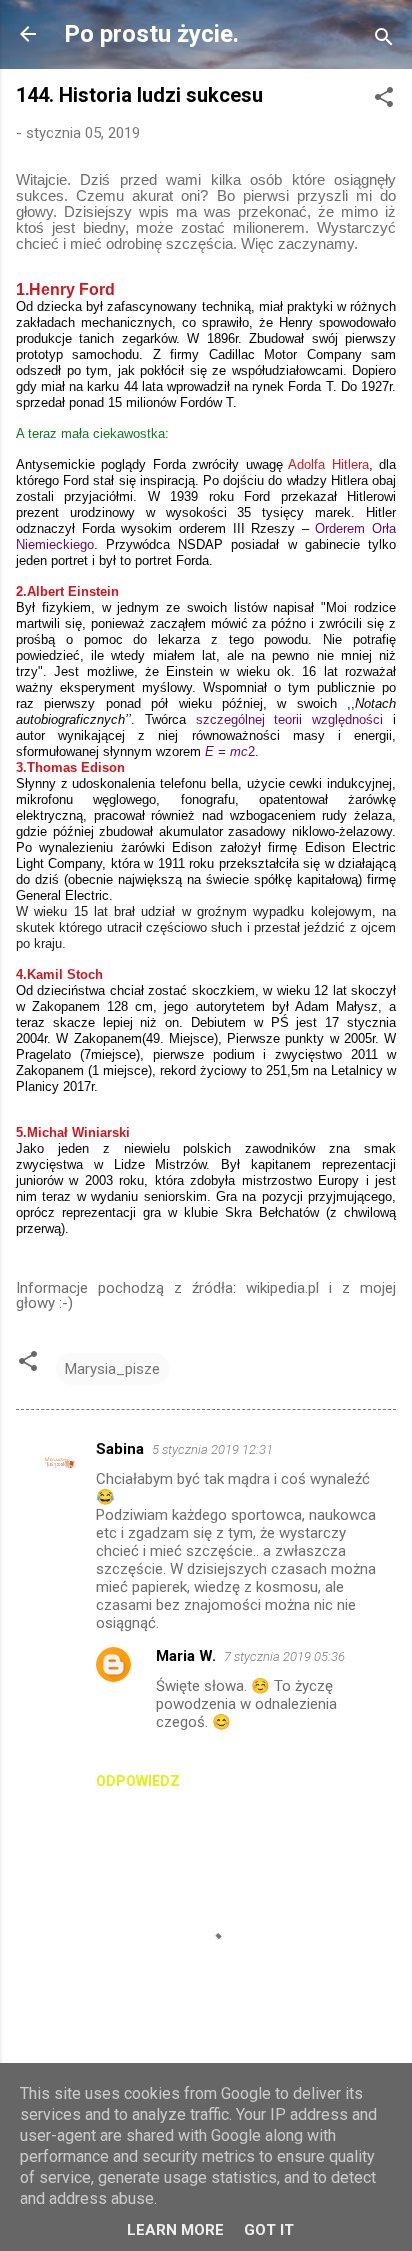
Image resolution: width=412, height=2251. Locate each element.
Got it (269, 2230)
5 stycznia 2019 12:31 (212, 1449)
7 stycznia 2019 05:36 (284, 1656)
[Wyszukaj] (384, 40)
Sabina (120, 1449)
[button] (384, 100)
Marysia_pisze (112, 1369)
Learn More (175, 2230)
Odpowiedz (138, 1781)
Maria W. (186, 1656)
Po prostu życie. (151, 34)
